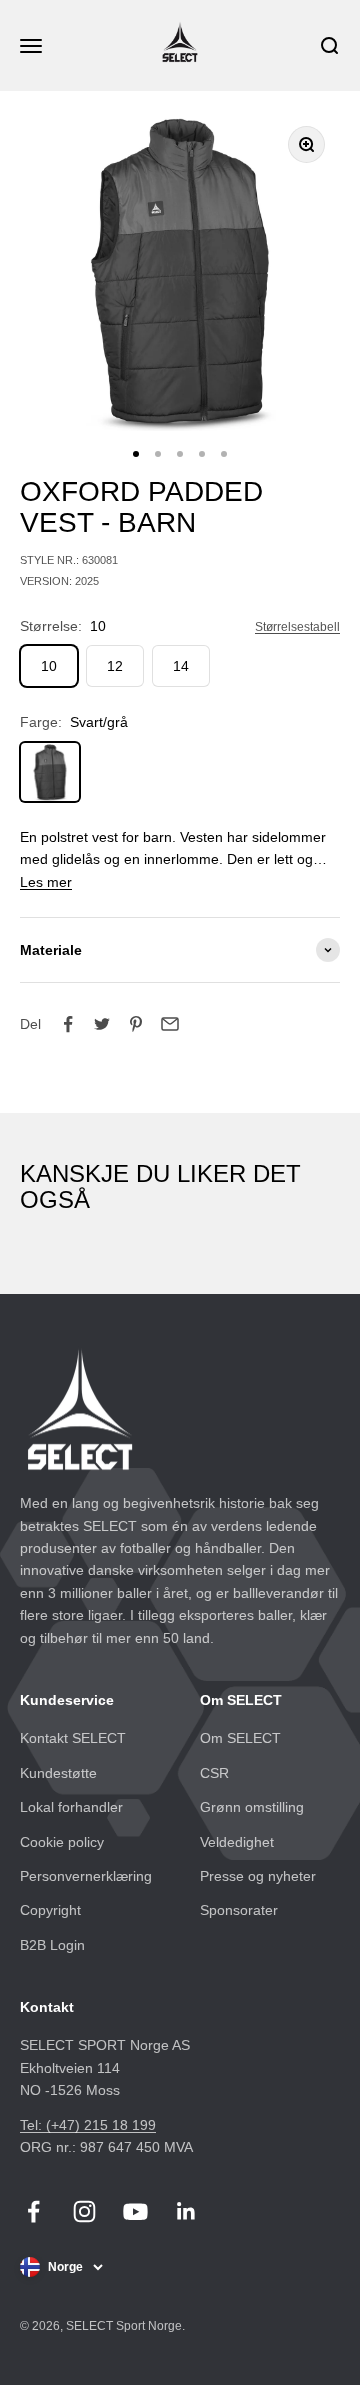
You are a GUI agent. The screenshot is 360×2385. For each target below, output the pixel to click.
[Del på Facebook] (68, 1024)
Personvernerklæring (86, 1876)
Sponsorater (239, 1910)
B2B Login (52, 1945)
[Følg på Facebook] (33, 2211)
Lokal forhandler (71, 1807)
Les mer (46, 882)
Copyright (50, 1910)
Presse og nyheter (258, 1876)
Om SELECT (240, 1738)
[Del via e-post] (170, 1024)
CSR (214, 1773)
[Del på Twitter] (102, 1024)
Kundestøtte (58, 1773)
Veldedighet (237, 1842)
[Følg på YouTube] (135, 2211)
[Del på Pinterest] (136, 1024)
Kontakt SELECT (73, 1738)
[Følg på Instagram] (84, 2211)
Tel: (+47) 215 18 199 (88, 2125)
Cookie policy (62, 1842)
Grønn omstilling (252, 1807)
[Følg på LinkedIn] (186, 2211)
